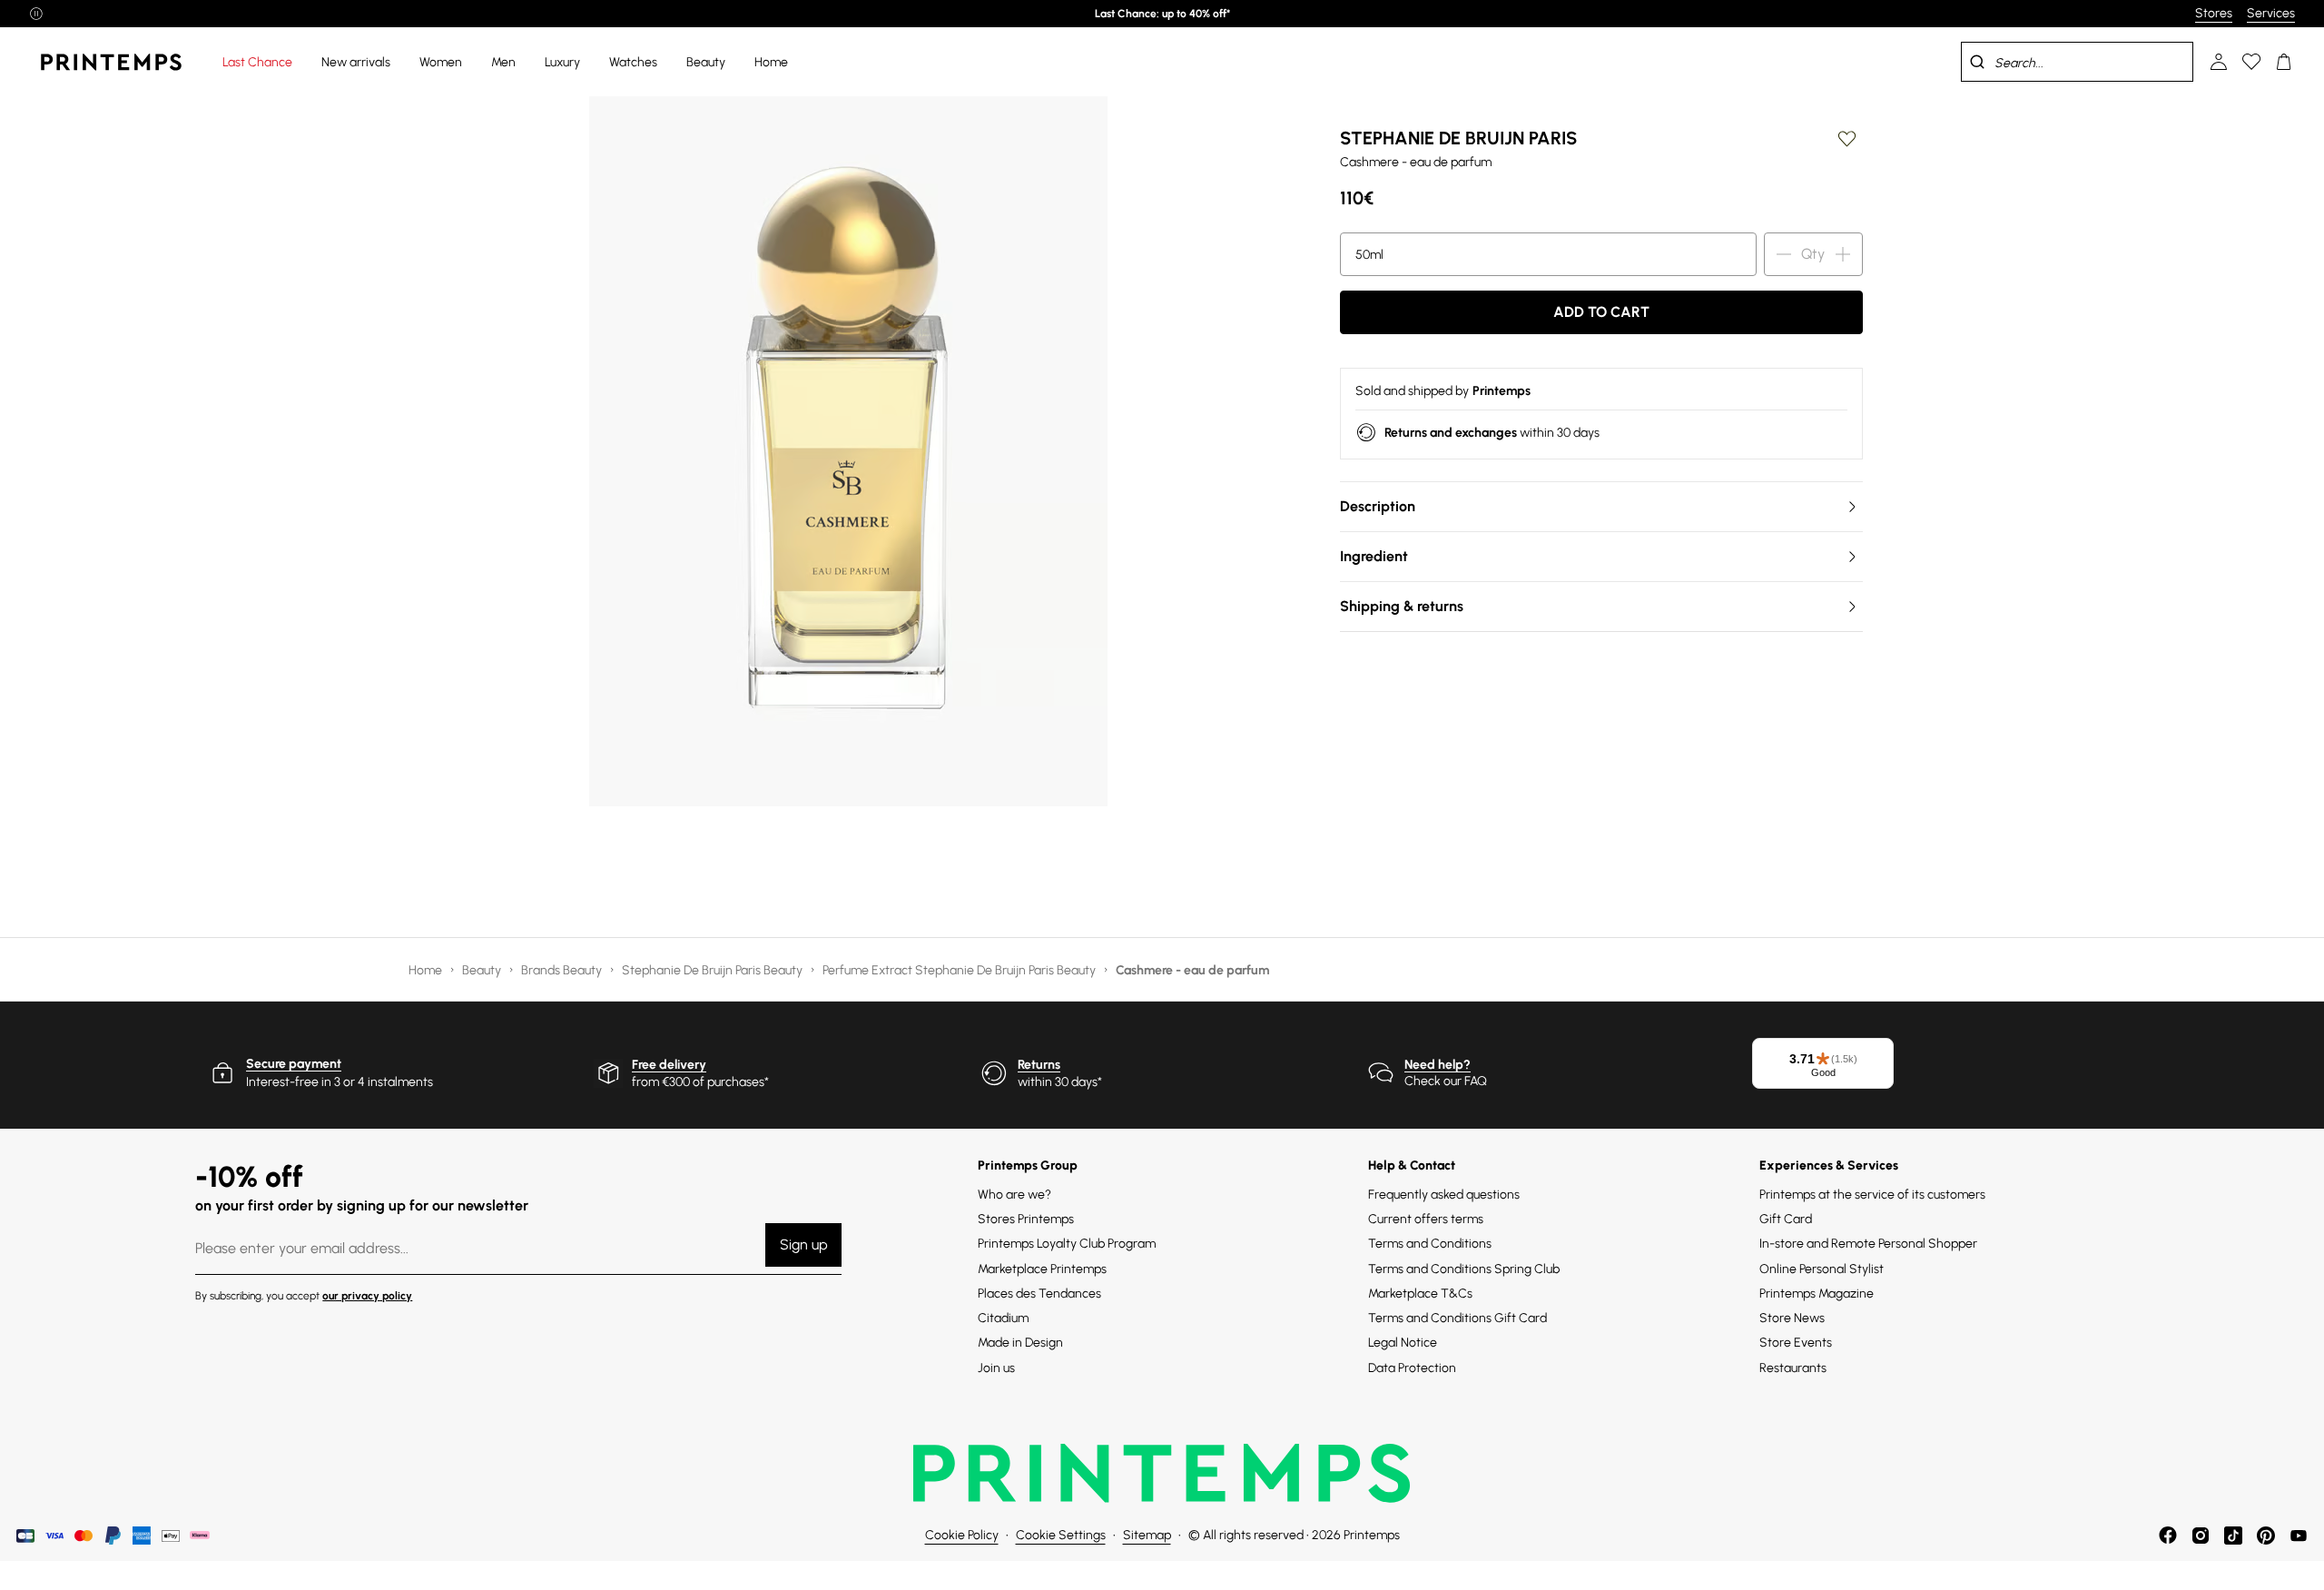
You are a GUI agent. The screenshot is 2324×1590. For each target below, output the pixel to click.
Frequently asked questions (1444, 1195)
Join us (996, 1368)
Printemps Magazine (1817, 1294)
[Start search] (1977, 62)
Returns (1039, 1065)
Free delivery (669, 1065)
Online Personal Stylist (1822, 1269)
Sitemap (1147, 1535)
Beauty (483, 970)
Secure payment (294, 1064)
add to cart (1601, 312)
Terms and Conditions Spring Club (1464, 1269)
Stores (2214, 13)
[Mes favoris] (2251, 62)
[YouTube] (2299, 1536)
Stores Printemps (1026, 1219)
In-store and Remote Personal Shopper (1868, 1244)
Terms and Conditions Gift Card (1457, 1318)
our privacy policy (367, 1296)
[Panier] (2284, 62)
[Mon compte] (2219, 62)
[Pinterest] (2266, 1536)
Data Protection (1412, 1368)
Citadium (1003, 1318)
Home (427, 970)
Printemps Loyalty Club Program (1067, 1244)
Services (2271, 13)
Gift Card (1786, 1219)
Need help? (1438, 1065)
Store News (1792, 1318)
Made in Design (1020, 1343)
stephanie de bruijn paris (1458, 138)
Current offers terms (1426, 1219)
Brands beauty (563, 970)
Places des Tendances (1039, 1294)
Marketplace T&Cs (1420, 1294)
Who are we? (1014, 1195)
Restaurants (1793, 1368)
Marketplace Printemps (1042, 1269)
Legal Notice (1403, 1343)
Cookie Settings (1061, 1535)
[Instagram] (2201, 1536)
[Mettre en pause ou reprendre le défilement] (36, 14)
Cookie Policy (962, 1535)
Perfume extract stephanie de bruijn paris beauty (960, 970)
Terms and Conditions (1430, 1244)
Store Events (1796, 1343)
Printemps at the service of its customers (1872, 1195)
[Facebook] (2168, 1536)
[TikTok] (2233, 1536)
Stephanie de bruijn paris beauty (714, 970)
